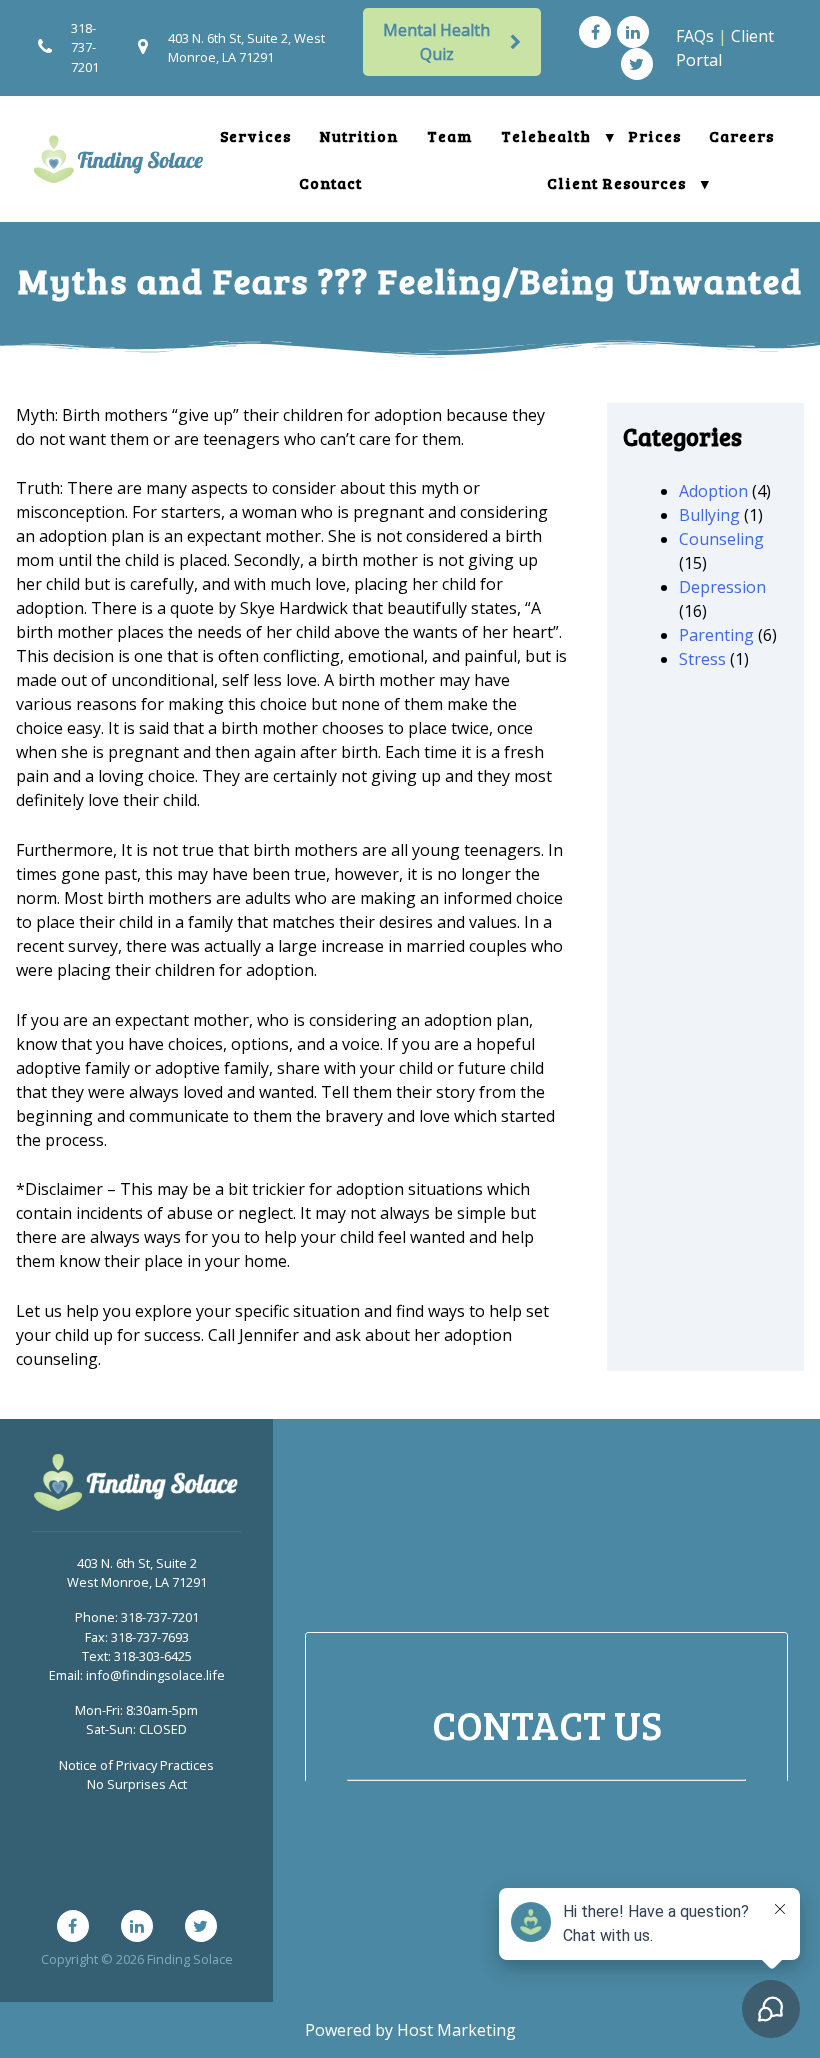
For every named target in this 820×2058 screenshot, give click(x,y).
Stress (702, 659)
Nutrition (359, 135)
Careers (741, 135)
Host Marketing (456, 2030)
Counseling (721, 539)
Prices (654, 135)
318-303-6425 (153, 1656)
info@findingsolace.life (155, 1675)
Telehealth (546, 135)
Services (255, 135)
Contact (330, 182)
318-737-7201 (85, 47)
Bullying (709, 515)
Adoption (713, 491)
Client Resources (616, 182)
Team (450, 135)
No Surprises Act (137, 1784)
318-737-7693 (150, 1637)
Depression (722, 587)
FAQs (695, 36)
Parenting (716, 635)
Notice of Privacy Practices (136, 1765)
